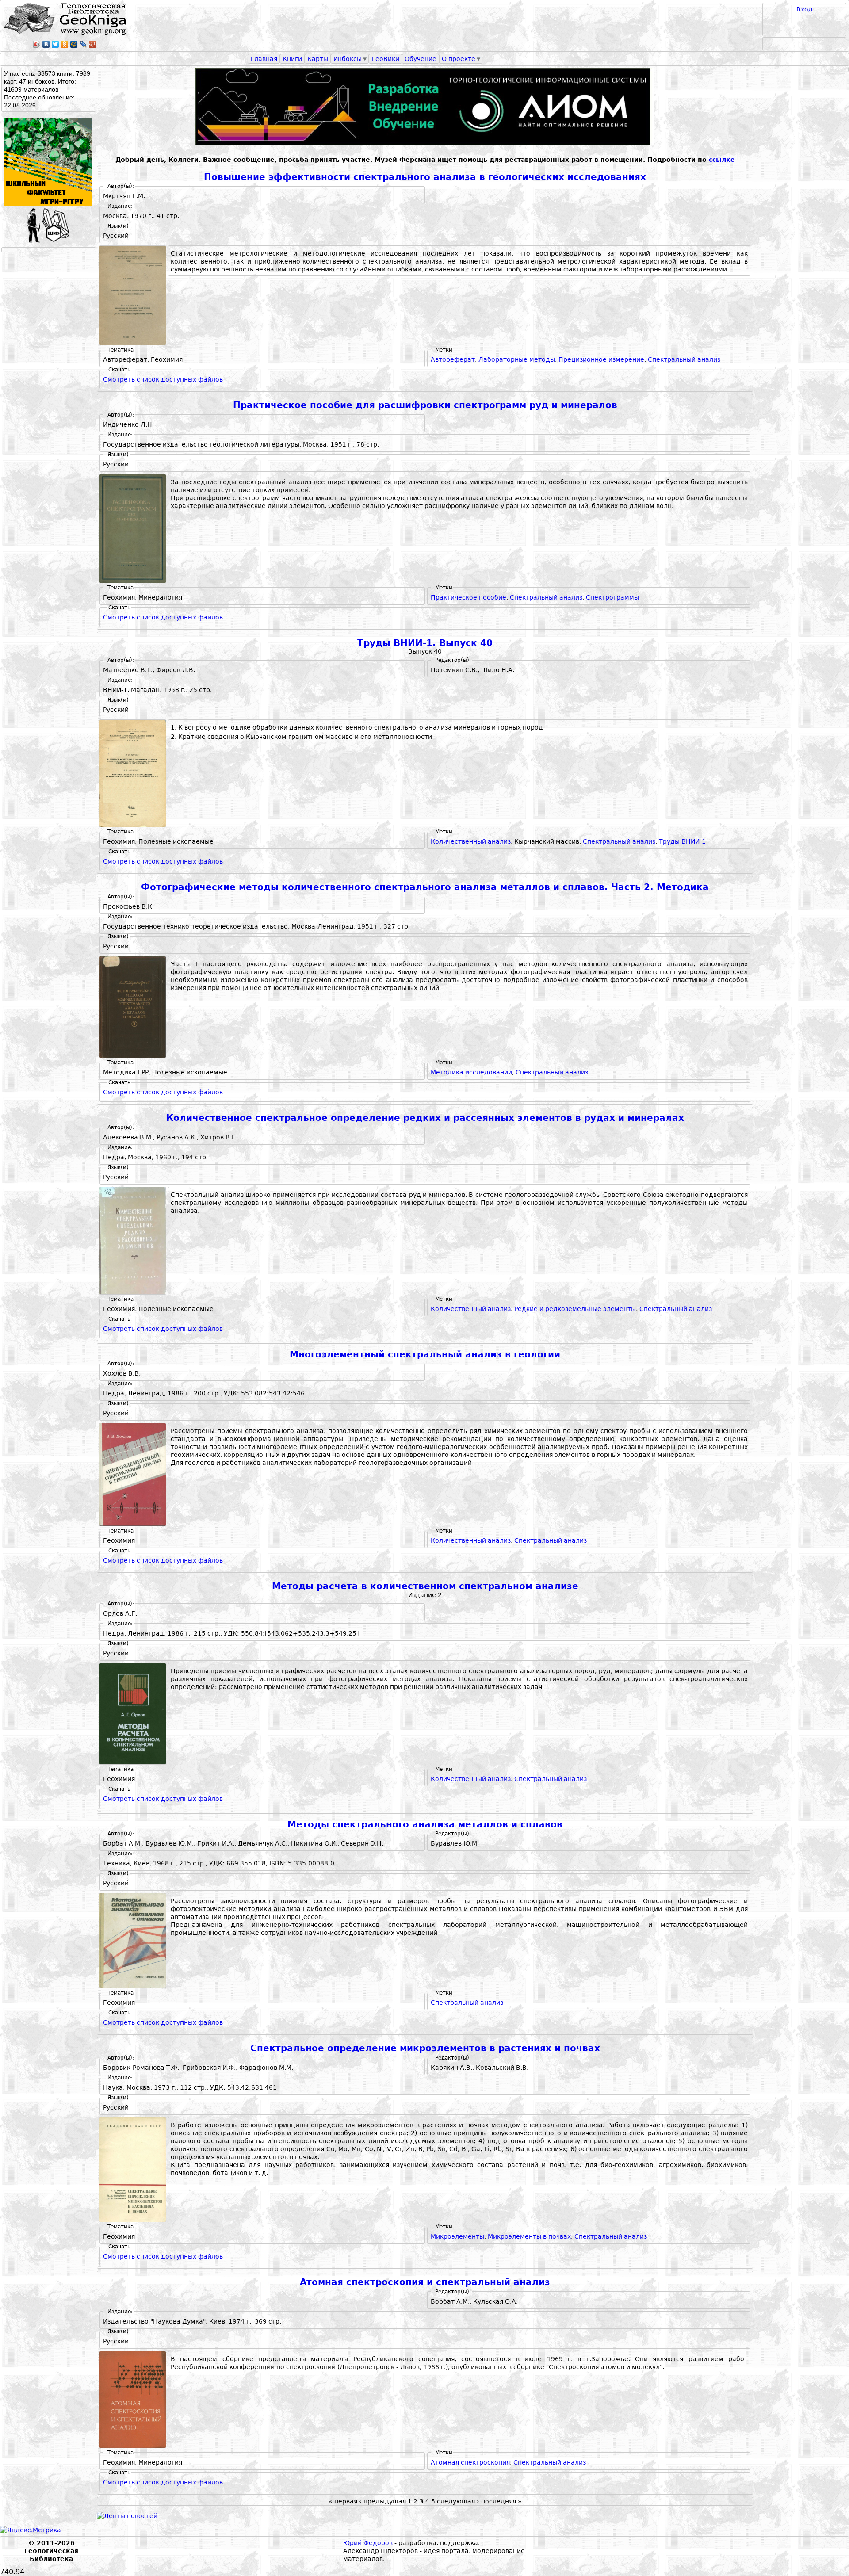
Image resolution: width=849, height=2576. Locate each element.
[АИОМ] (425, 107)
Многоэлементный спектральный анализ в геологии (425, 1355)
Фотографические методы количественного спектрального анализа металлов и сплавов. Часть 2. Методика (425, 887)
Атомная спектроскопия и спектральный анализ (425, 2282)
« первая (343, 2501)
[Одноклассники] (65, 44)
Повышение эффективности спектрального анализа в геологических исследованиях (425, 177)
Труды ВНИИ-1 (682, 841)
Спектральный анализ (684, 359)
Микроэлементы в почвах (529, 2236)
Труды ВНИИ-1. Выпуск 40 (425, 643)
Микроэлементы (457, 2236)
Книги (292, 59)
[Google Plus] (93, 44)
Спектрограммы (612, 597)
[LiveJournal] (83, 44)
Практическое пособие (468, 597)
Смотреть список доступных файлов (163, 379)
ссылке (722, 160)
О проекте (459, 59)
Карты (318, 59)
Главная (264, 59)
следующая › (458, 2501)
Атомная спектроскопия (470, 2462)
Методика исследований (471, 1072)
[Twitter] (55, 44)
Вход (805, 9)
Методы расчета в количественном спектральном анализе (425, 1586)
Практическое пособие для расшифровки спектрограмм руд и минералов (425, 405)
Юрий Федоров (368, 2543)
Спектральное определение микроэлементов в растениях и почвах (425, 2048)
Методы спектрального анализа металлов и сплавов (425, 1825)
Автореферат (453, 359)
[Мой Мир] (74, 44)
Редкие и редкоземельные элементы (575, 1309)
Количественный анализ (471, 841)
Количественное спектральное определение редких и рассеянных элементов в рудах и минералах (425, 1118)
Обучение (421, 59)
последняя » (501, 2501)
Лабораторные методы (517, 359)
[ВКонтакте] (46, 44)
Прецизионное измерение (601, 359)
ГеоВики (385, 59)
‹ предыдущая (382, 2501)
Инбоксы (348, 59)
